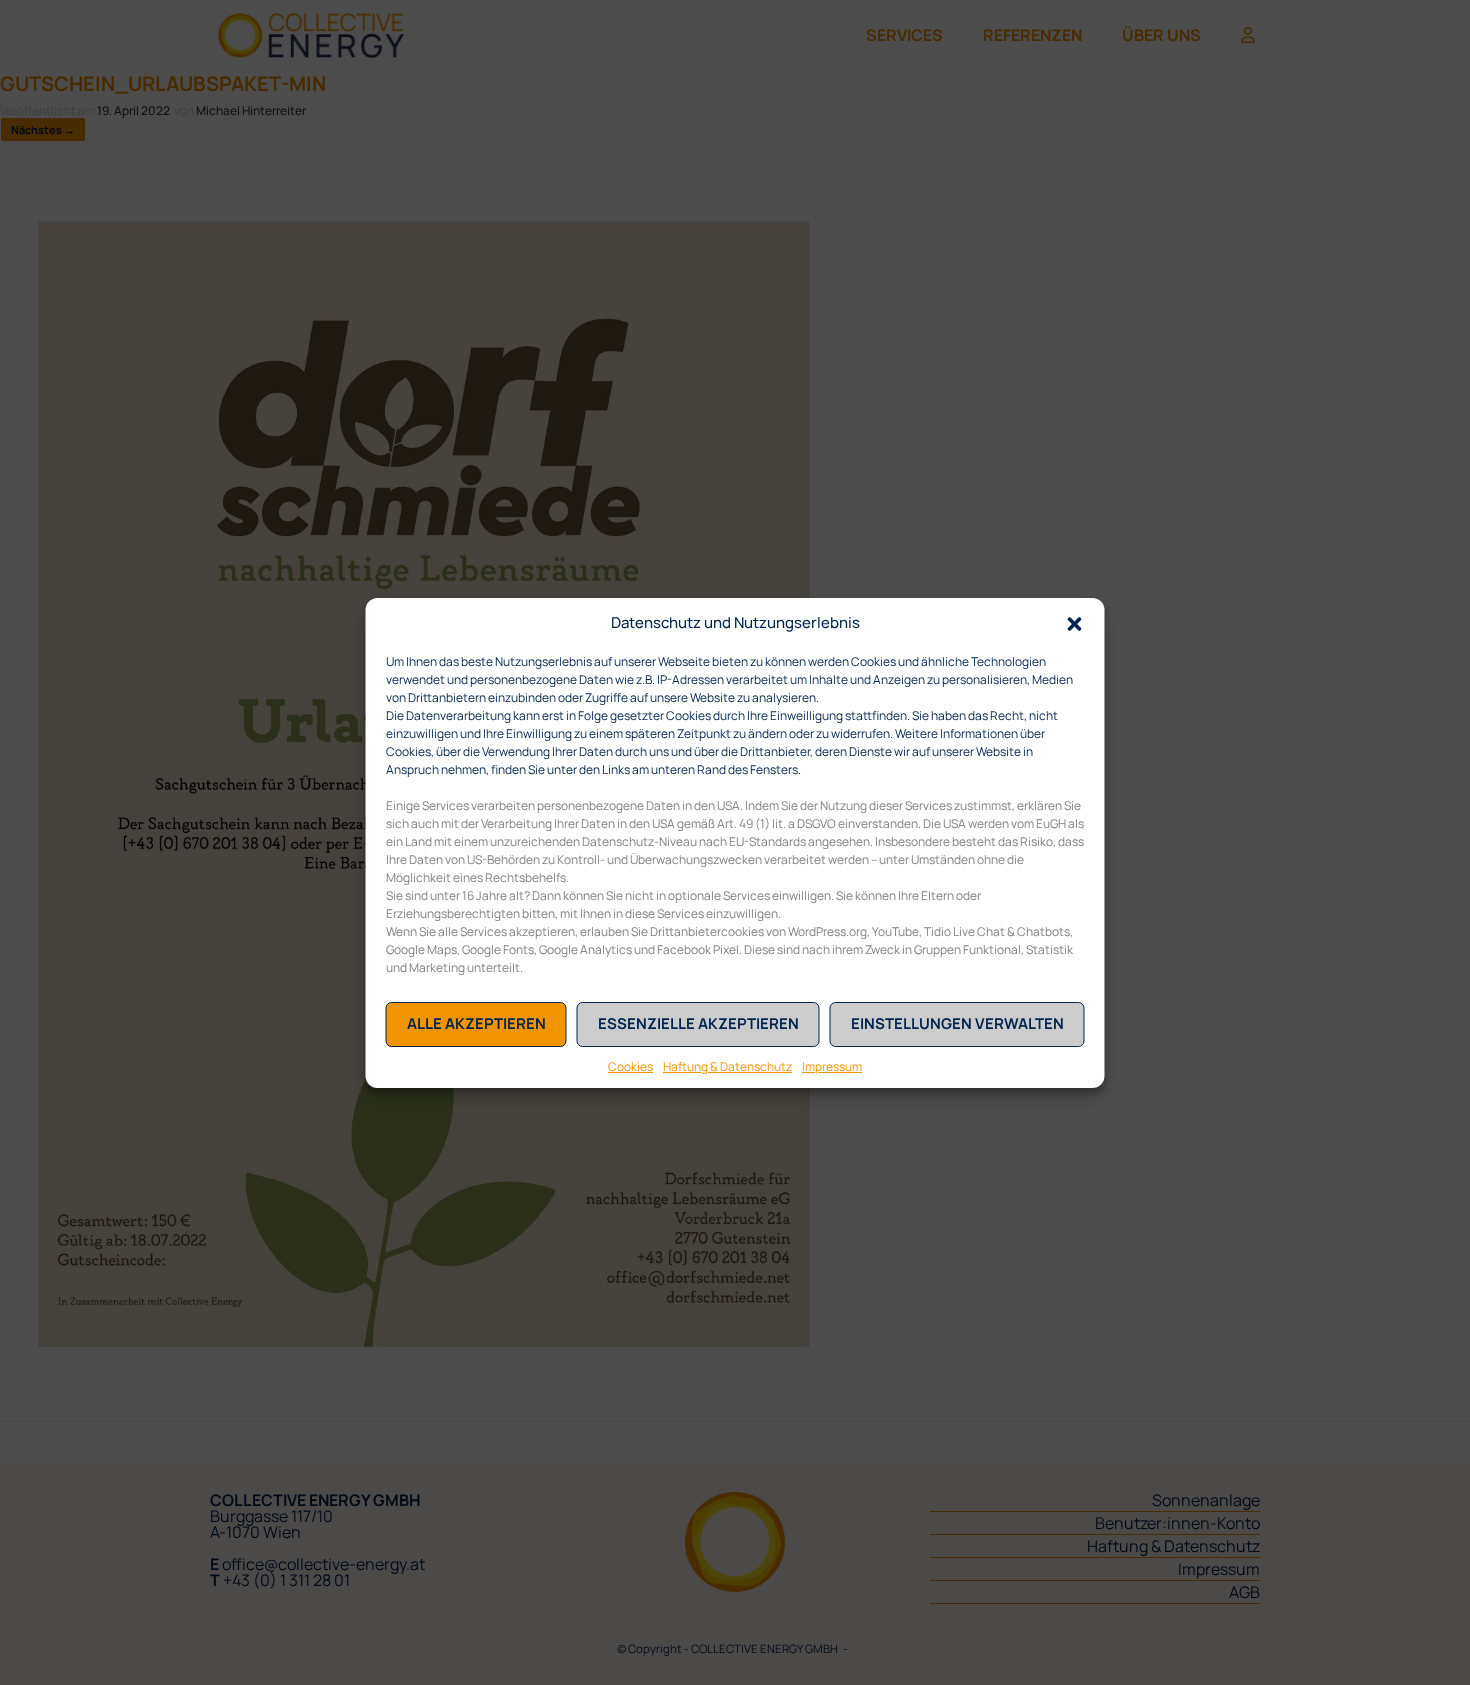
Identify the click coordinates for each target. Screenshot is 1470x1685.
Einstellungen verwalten (957, 1023)
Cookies (630, 1066)
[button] (1075, 623)
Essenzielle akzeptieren (698, 1023)
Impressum (832, 1066)
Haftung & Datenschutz (727, 1066)
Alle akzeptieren (476, 1023)
